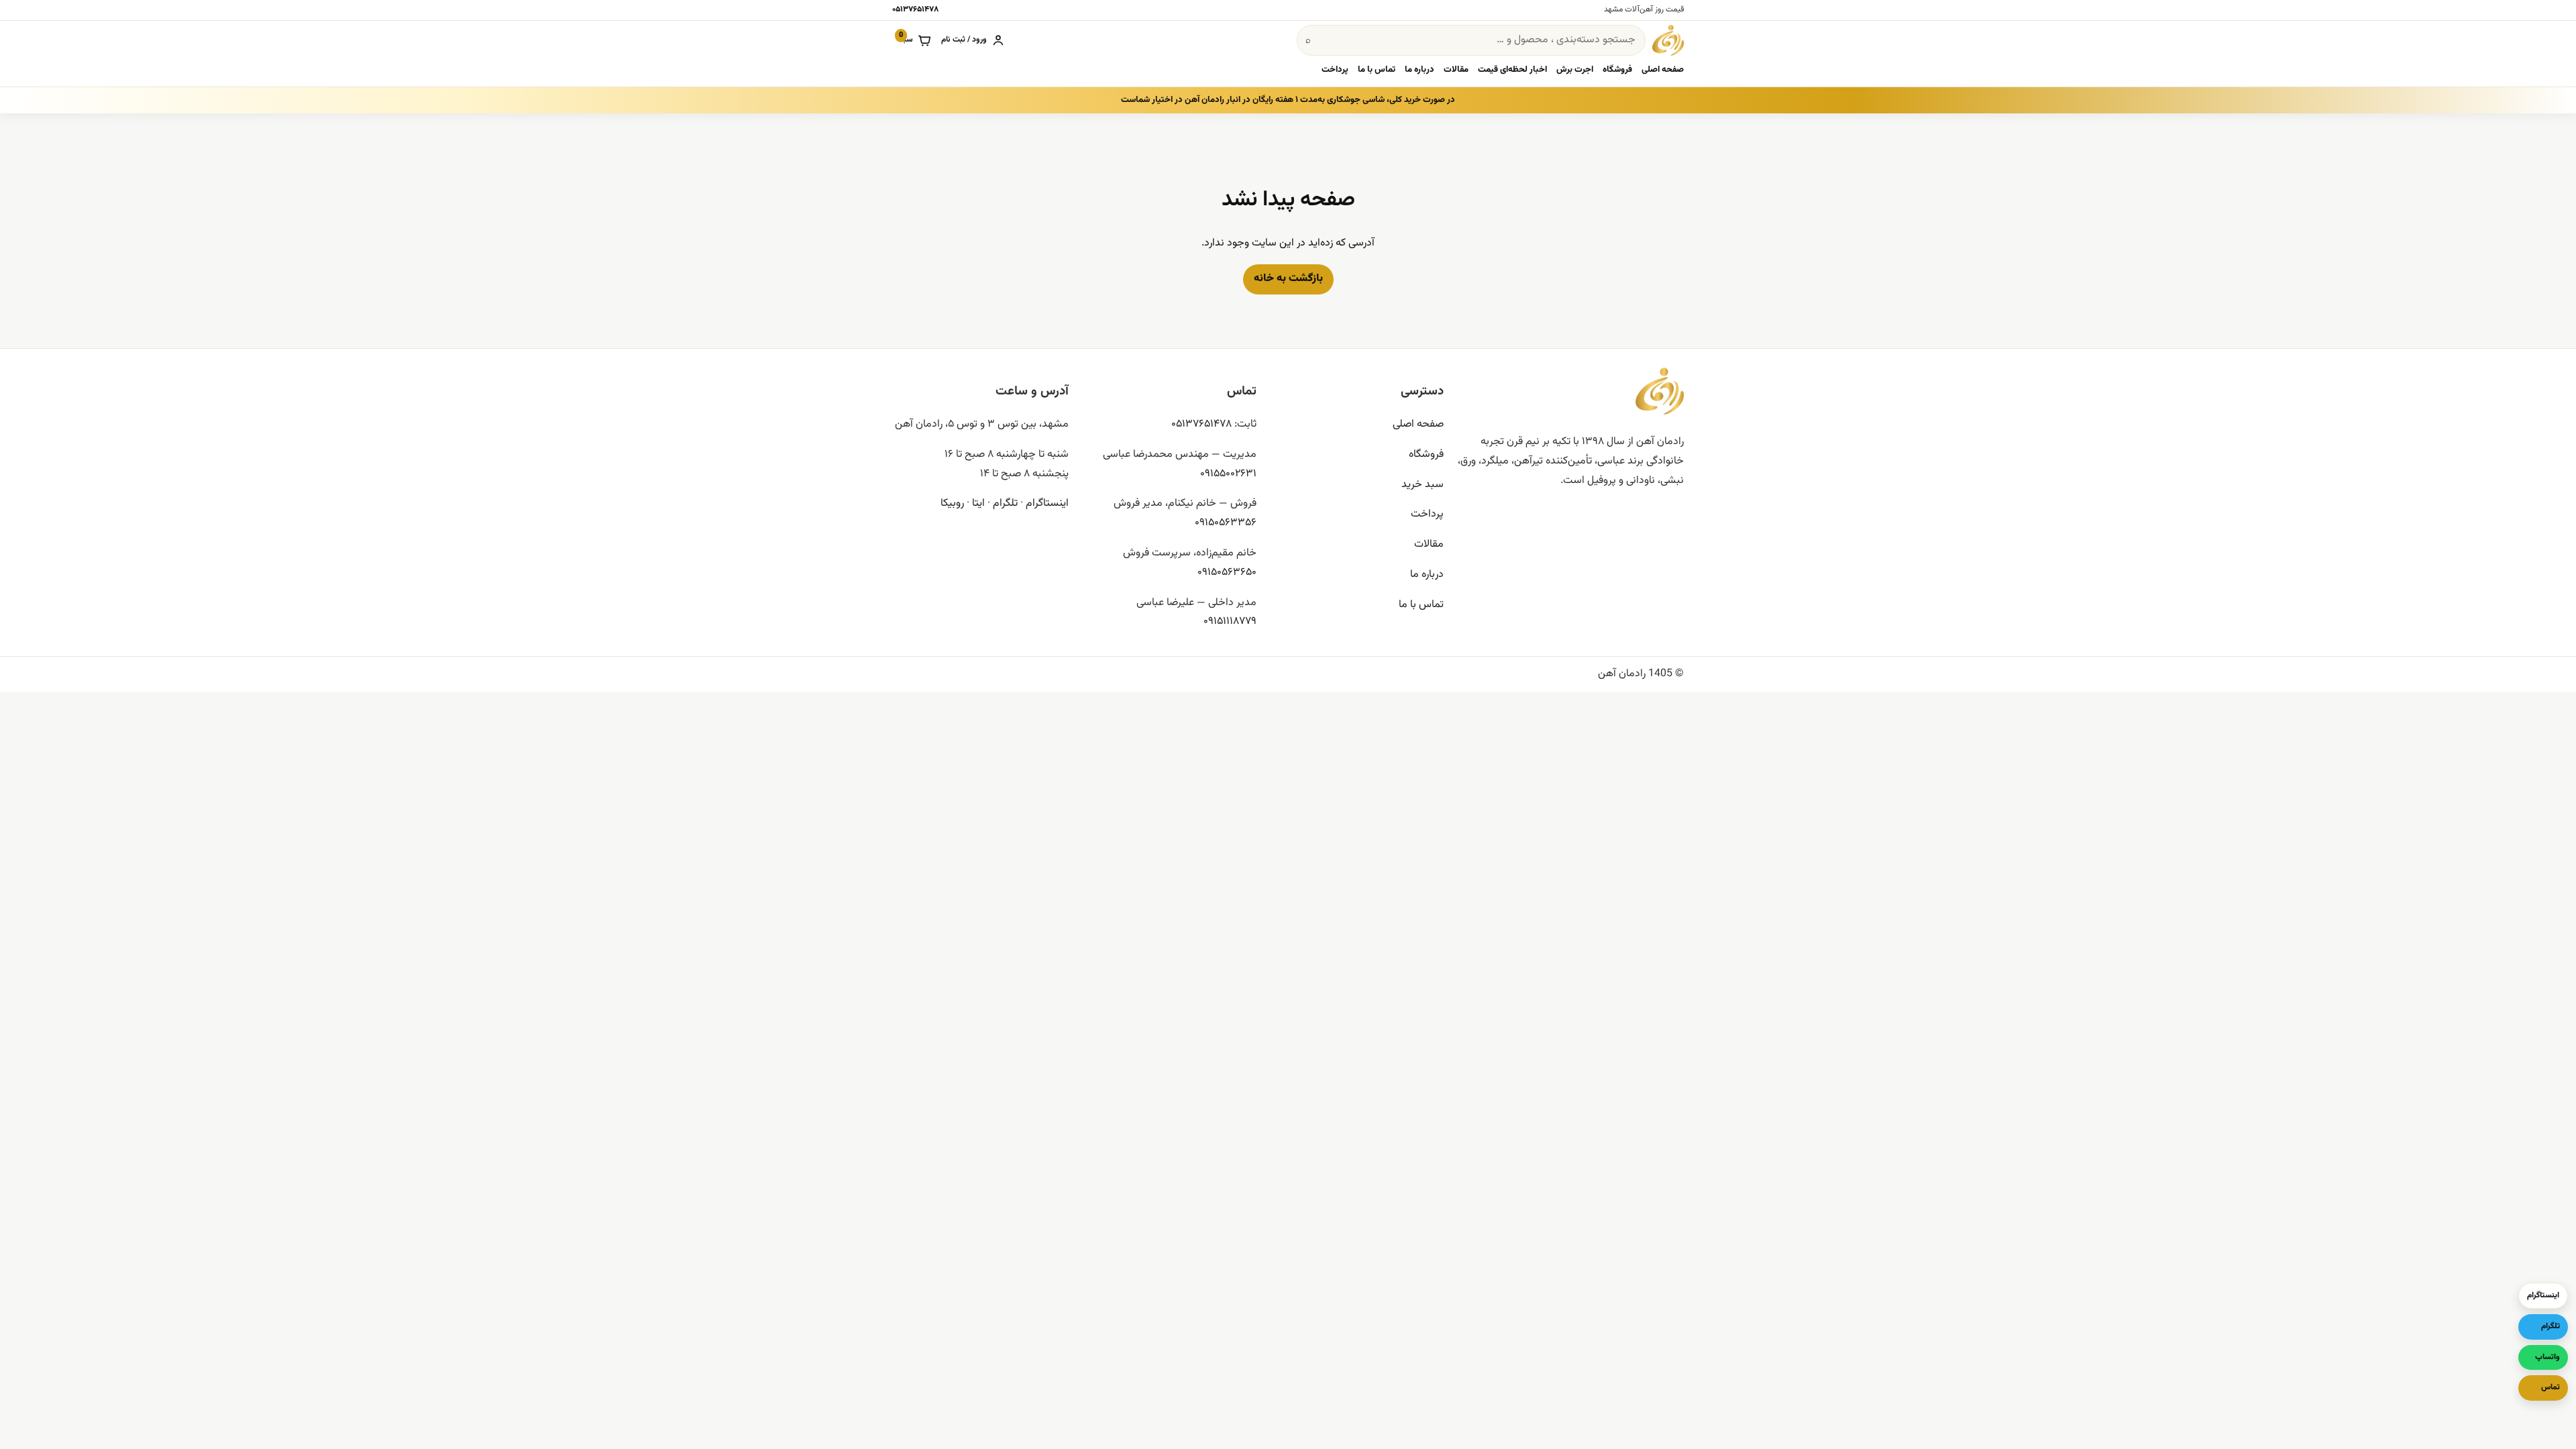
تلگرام (1005, 503)
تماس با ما (1377, 70)
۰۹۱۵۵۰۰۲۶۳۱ (1228, 474)
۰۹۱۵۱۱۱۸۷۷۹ (1230, 622)
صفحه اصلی (1663, 70)
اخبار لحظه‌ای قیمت (1512, 70)
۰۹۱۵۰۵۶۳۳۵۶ (1226, 523)
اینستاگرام (1047, 503)
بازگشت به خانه (1288, 279)
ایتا (978, 503)
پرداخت (1335, 70)
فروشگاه (1617, 70)
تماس (2551, 1387)
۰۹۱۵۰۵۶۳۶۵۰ (1227, 573)
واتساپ (2547, 1357)
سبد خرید (1423, 485)
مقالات (1456, 70)
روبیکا (952, 503)
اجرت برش (1575, 70)
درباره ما (1419, 70)
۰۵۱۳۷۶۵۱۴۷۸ (915, 9)
